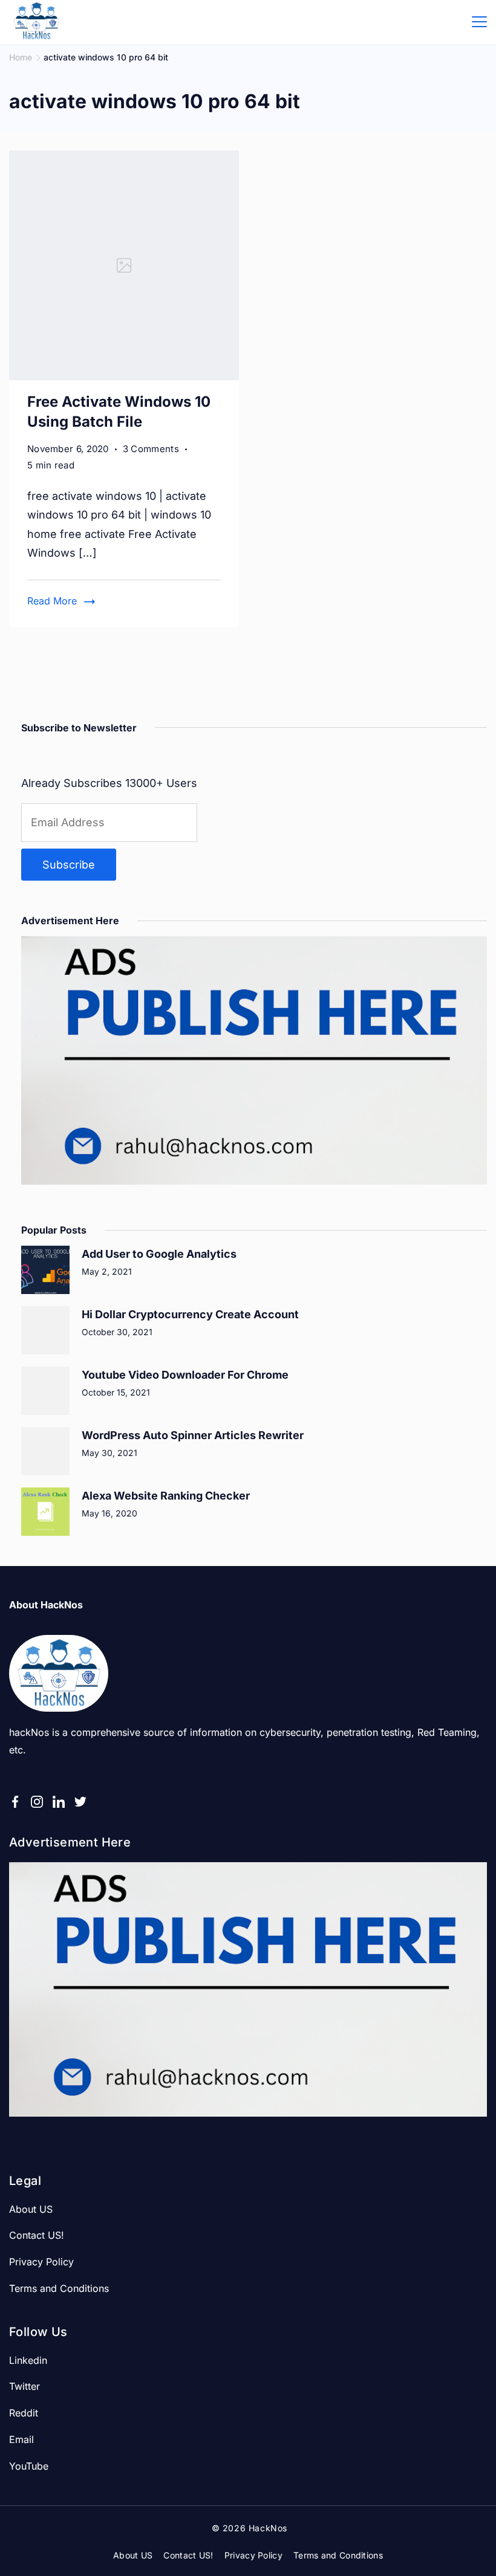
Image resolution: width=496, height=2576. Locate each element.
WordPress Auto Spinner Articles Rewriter (193, 1435)
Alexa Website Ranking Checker (166, 1496)
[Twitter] (80, 1802)
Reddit (24, 2413)
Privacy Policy (41, 2262)
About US (31, 2209)
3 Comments (151, 450)
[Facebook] (15, 1802)
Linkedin (28, 2360)
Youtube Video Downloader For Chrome (185, 1375)
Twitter (24, 2386)
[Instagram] (37, 1802)
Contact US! (37, 2235)
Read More (52, 601)
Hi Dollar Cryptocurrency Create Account (190, 1314)
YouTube (29, 2466)
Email (21, 2439)
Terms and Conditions (59, 2288)
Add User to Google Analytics (159, 1254)
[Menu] (479, 22)
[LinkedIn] (59, 1802)
